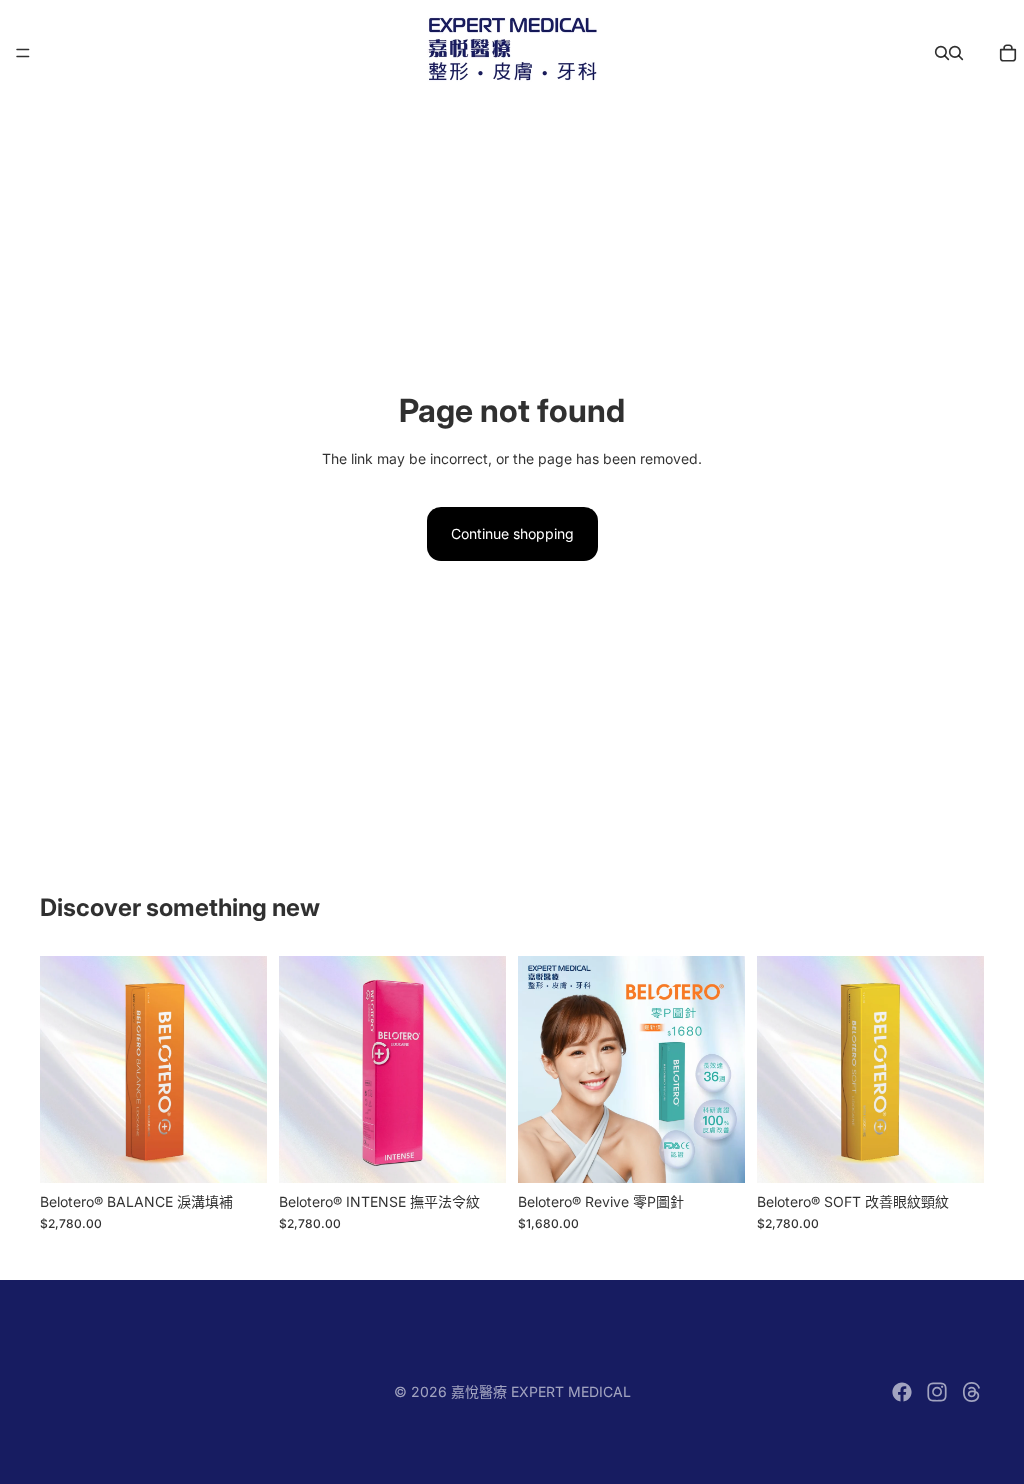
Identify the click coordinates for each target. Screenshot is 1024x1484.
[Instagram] (937, 1392)
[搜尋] (942, 53)
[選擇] (236, 1152)
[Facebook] (902, 1392)
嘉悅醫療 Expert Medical (541, 1391)
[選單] (23, 53)
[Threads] (972, 1392)
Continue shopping (512, 533)
